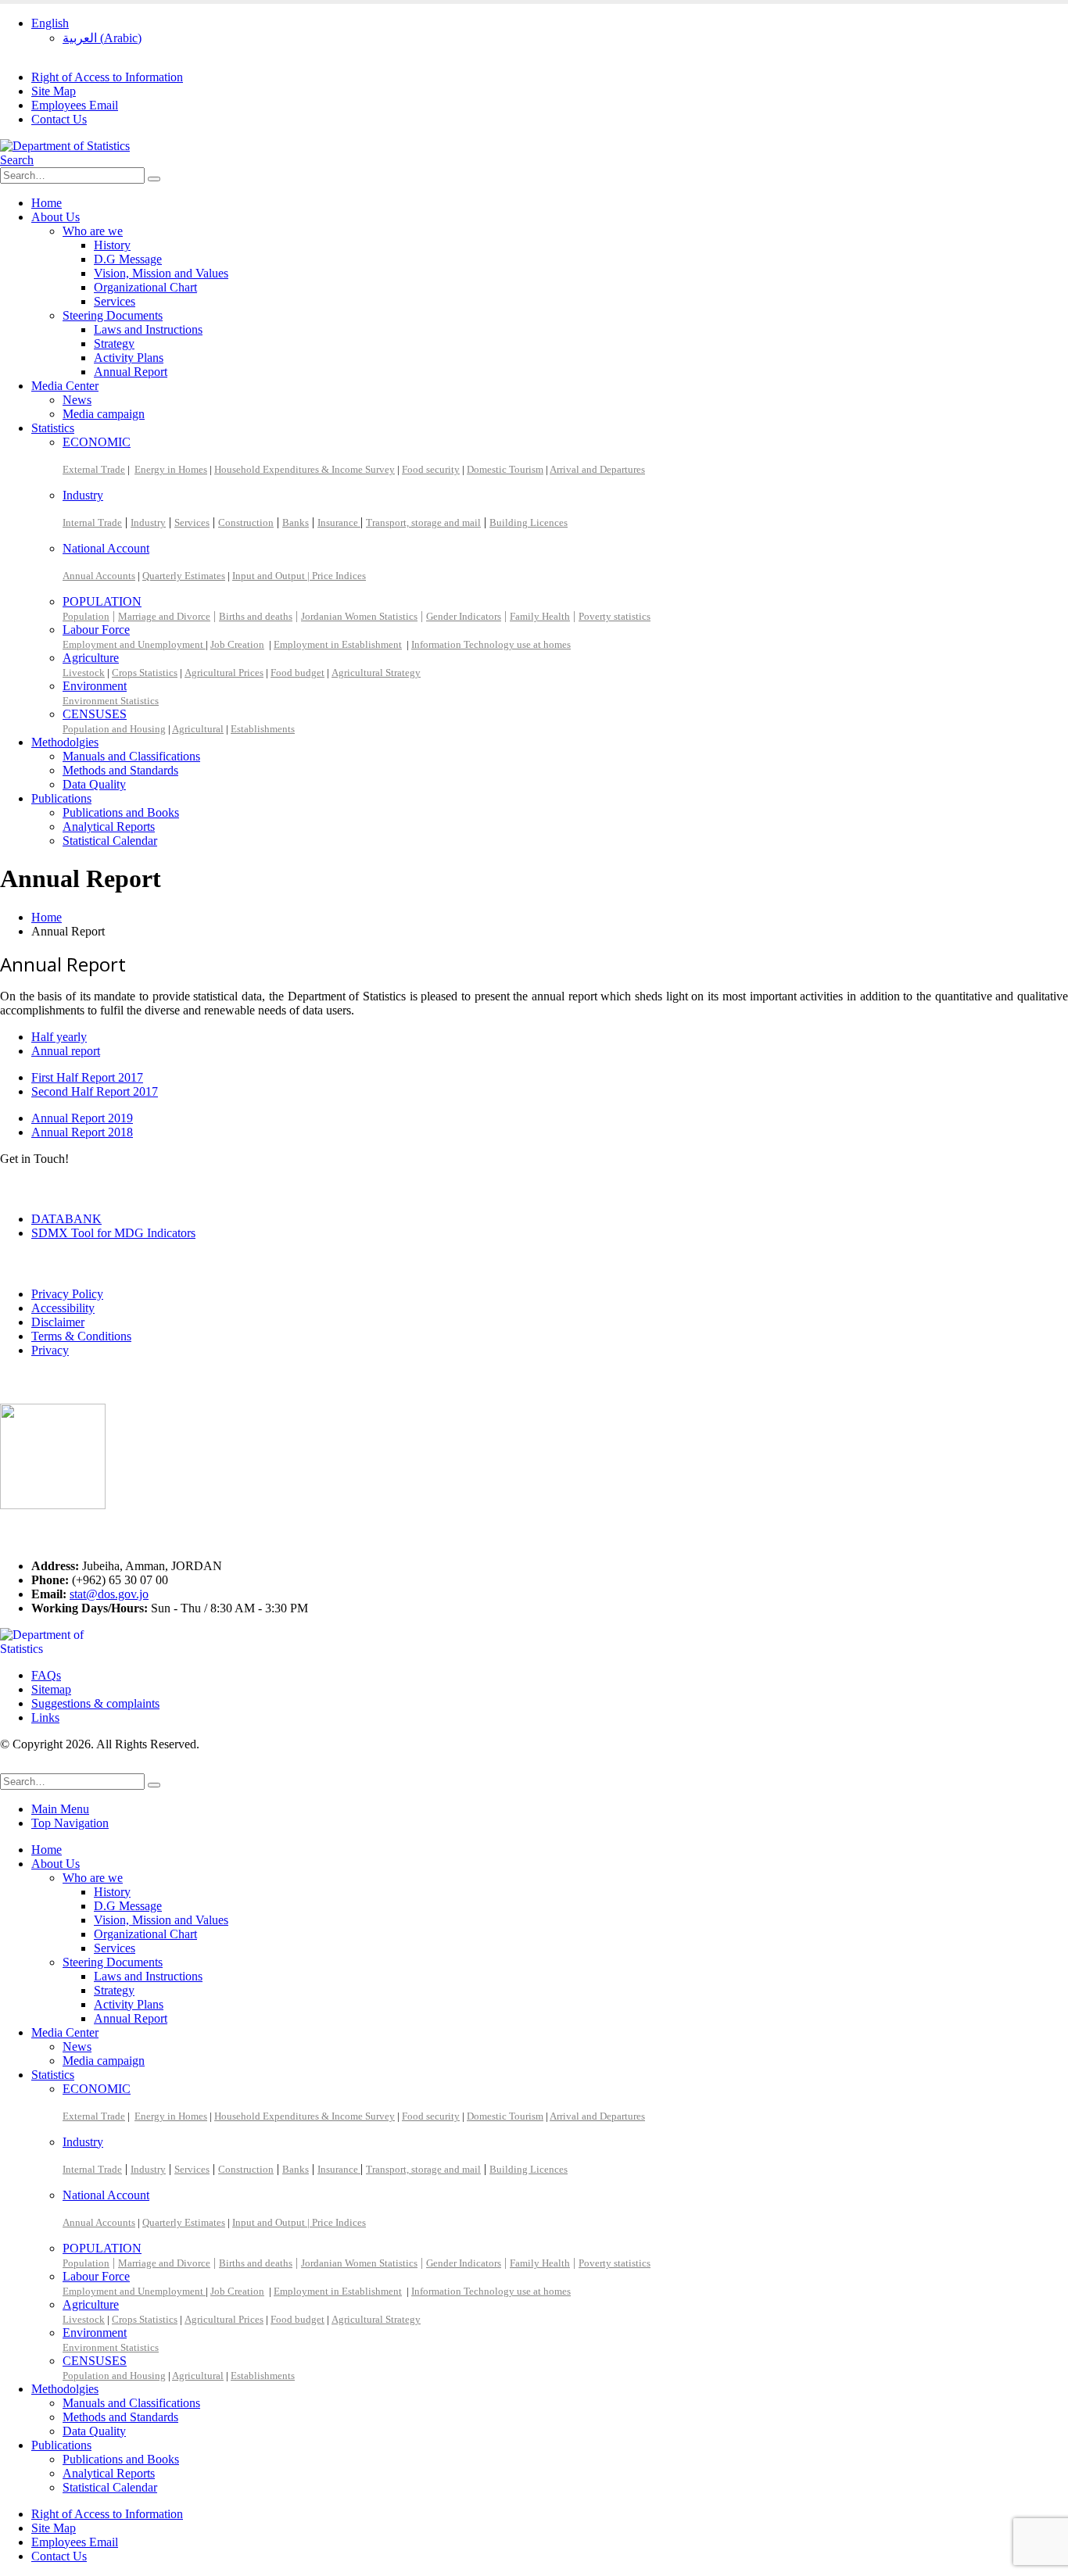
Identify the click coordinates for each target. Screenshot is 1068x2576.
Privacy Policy (67, 1294)
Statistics (53, 428)
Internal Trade (92, 522)
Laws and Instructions (148, 329)
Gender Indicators (464, 616)
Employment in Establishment (338, 644)
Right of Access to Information (107, 77)
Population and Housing (114, 729)
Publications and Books (121, 812)
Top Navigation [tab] (70, 1823)
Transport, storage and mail (423, 522)
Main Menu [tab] (60, 1809)
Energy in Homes (171, 469)
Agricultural (198, 729)
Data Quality (94, 784)
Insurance (339, 522)
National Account (106, 548)
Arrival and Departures (597, 469)
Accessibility (63, 1308)
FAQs (46, 1675)
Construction (246, 522)
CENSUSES (95, 714)
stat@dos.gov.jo (109, 1594)
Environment (95, 686)
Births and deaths (256, 616)
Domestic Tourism (505, 469)
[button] (17, 160)
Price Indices (339, 576)
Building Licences (529, 522)
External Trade (94, 469)
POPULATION (102, 601)
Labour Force (96, 630)
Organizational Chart (145, 287)
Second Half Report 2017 (95, 1091)
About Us (56, 217)
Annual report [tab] (66, 1051)
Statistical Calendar (110, 841)
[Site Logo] (65, 146)
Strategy (114, 343)
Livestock (84, 673)
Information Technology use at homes (491, 644)
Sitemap (51, 1689)
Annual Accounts (99, 576)
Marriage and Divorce (164, 616)
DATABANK (66, 1219)
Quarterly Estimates (184, 576)
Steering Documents (113, 315)
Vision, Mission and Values (161, 273)
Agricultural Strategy (376, 673)
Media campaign (104, 414)
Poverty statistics (615, 616)
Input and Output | (272, 576)
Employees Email (75, 105)
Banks (296, 522)
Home (47, 203)
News (77, 400)
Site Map (54, 91)
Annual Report (131, 372)
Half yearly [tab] (59, 1037)
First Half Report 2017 (87, 1077)
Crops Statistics (145, 673)
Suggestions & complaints (95, 1703)
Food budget (297, 673)
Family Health (540, 616)
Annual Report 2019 (82, 1118)
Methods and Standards (120, 770)
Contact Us (59, 119)
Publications (61, 798)
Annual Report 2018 (82, 1132)
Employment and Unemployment (134, 644)
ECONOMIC (97, 442)
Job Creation (237, 644)
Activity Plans (129, 358)
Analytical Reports (109, 826)
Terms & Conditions (81, 1336)
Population (86, 616)
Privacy (50, 1350)
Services (115, 301)
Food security (431, 469)
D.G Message (128, 259)
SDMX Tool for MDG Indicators (113, 1233)
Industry (83, 495)
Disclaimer (58, 1322)
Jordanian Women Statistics (359, 616)
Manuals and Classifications (131, 756)
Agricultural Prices (224, 673)
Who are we (93, 231)
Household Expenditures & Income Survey (305, 469)
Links (45, 1717)
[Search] (154, 179)
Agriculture (91, 658)
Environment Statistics (111, 701)
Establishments (263, 729)
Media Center (65, 386)
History (112, 245)
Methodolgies (65, 742)
